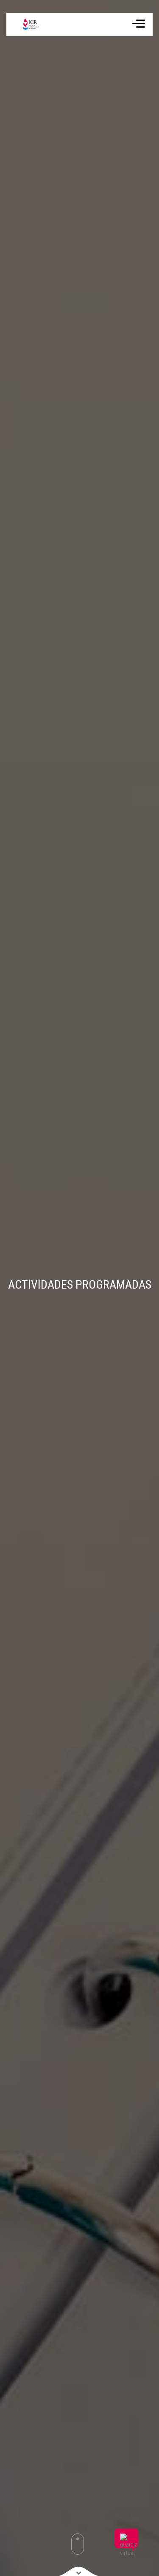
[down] (79, 2571)
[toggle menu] (139, 25)
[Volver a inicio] (26, 24)
